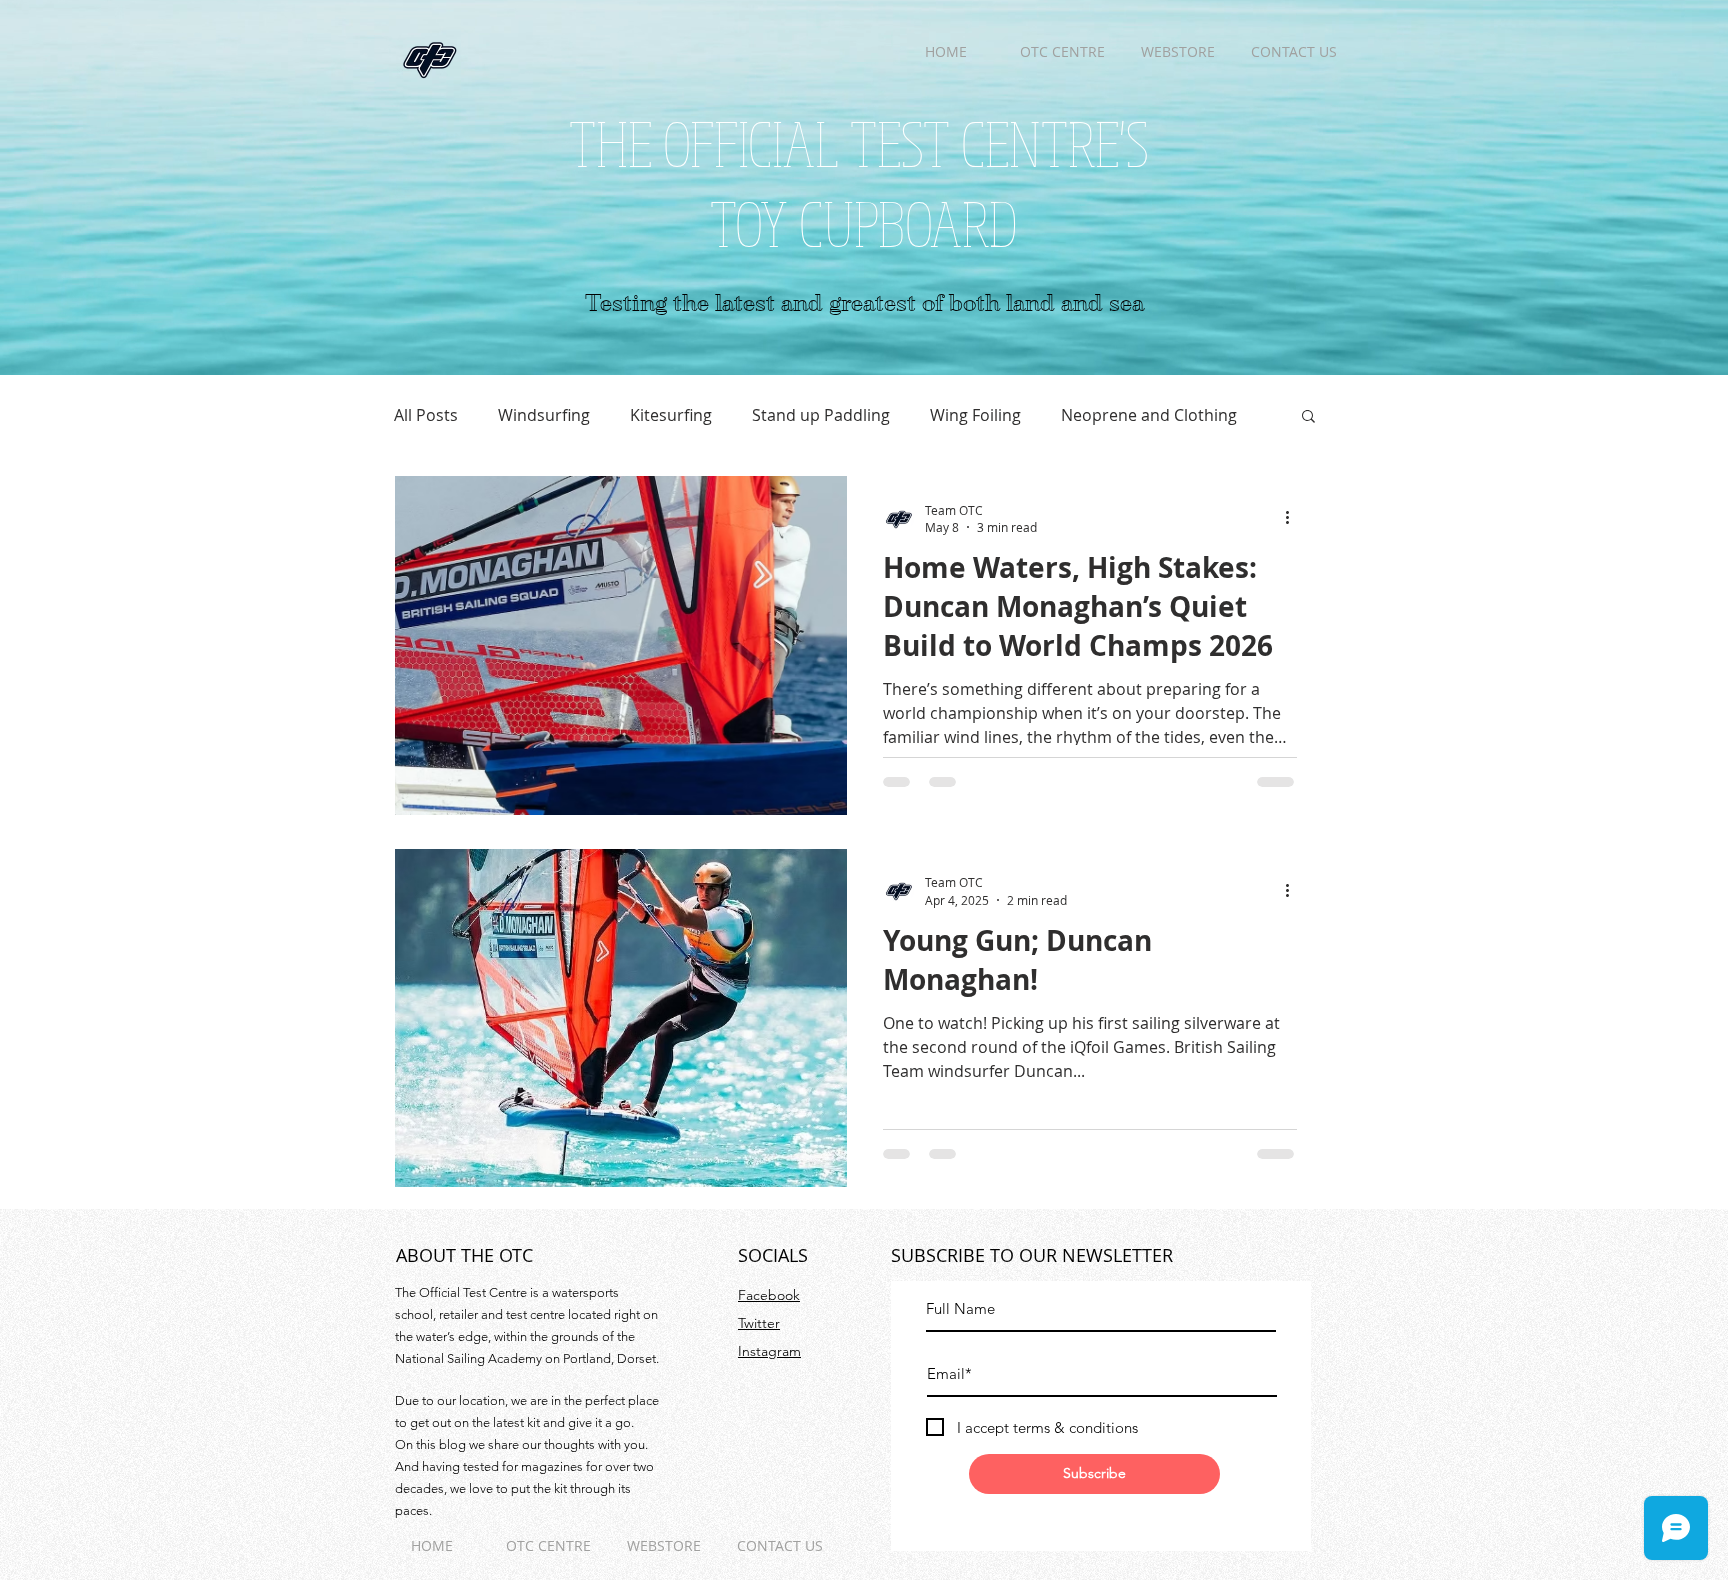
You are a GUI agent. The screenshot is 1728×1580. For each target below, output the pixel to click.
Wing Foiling (975, 415)
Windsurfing (544, 415)
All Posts (426, 415)
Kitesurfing (671, 415)
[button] (1308, 417)
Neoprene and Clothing (1149, 415)
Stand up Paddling (821, 415)
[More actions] (1294, 518)
